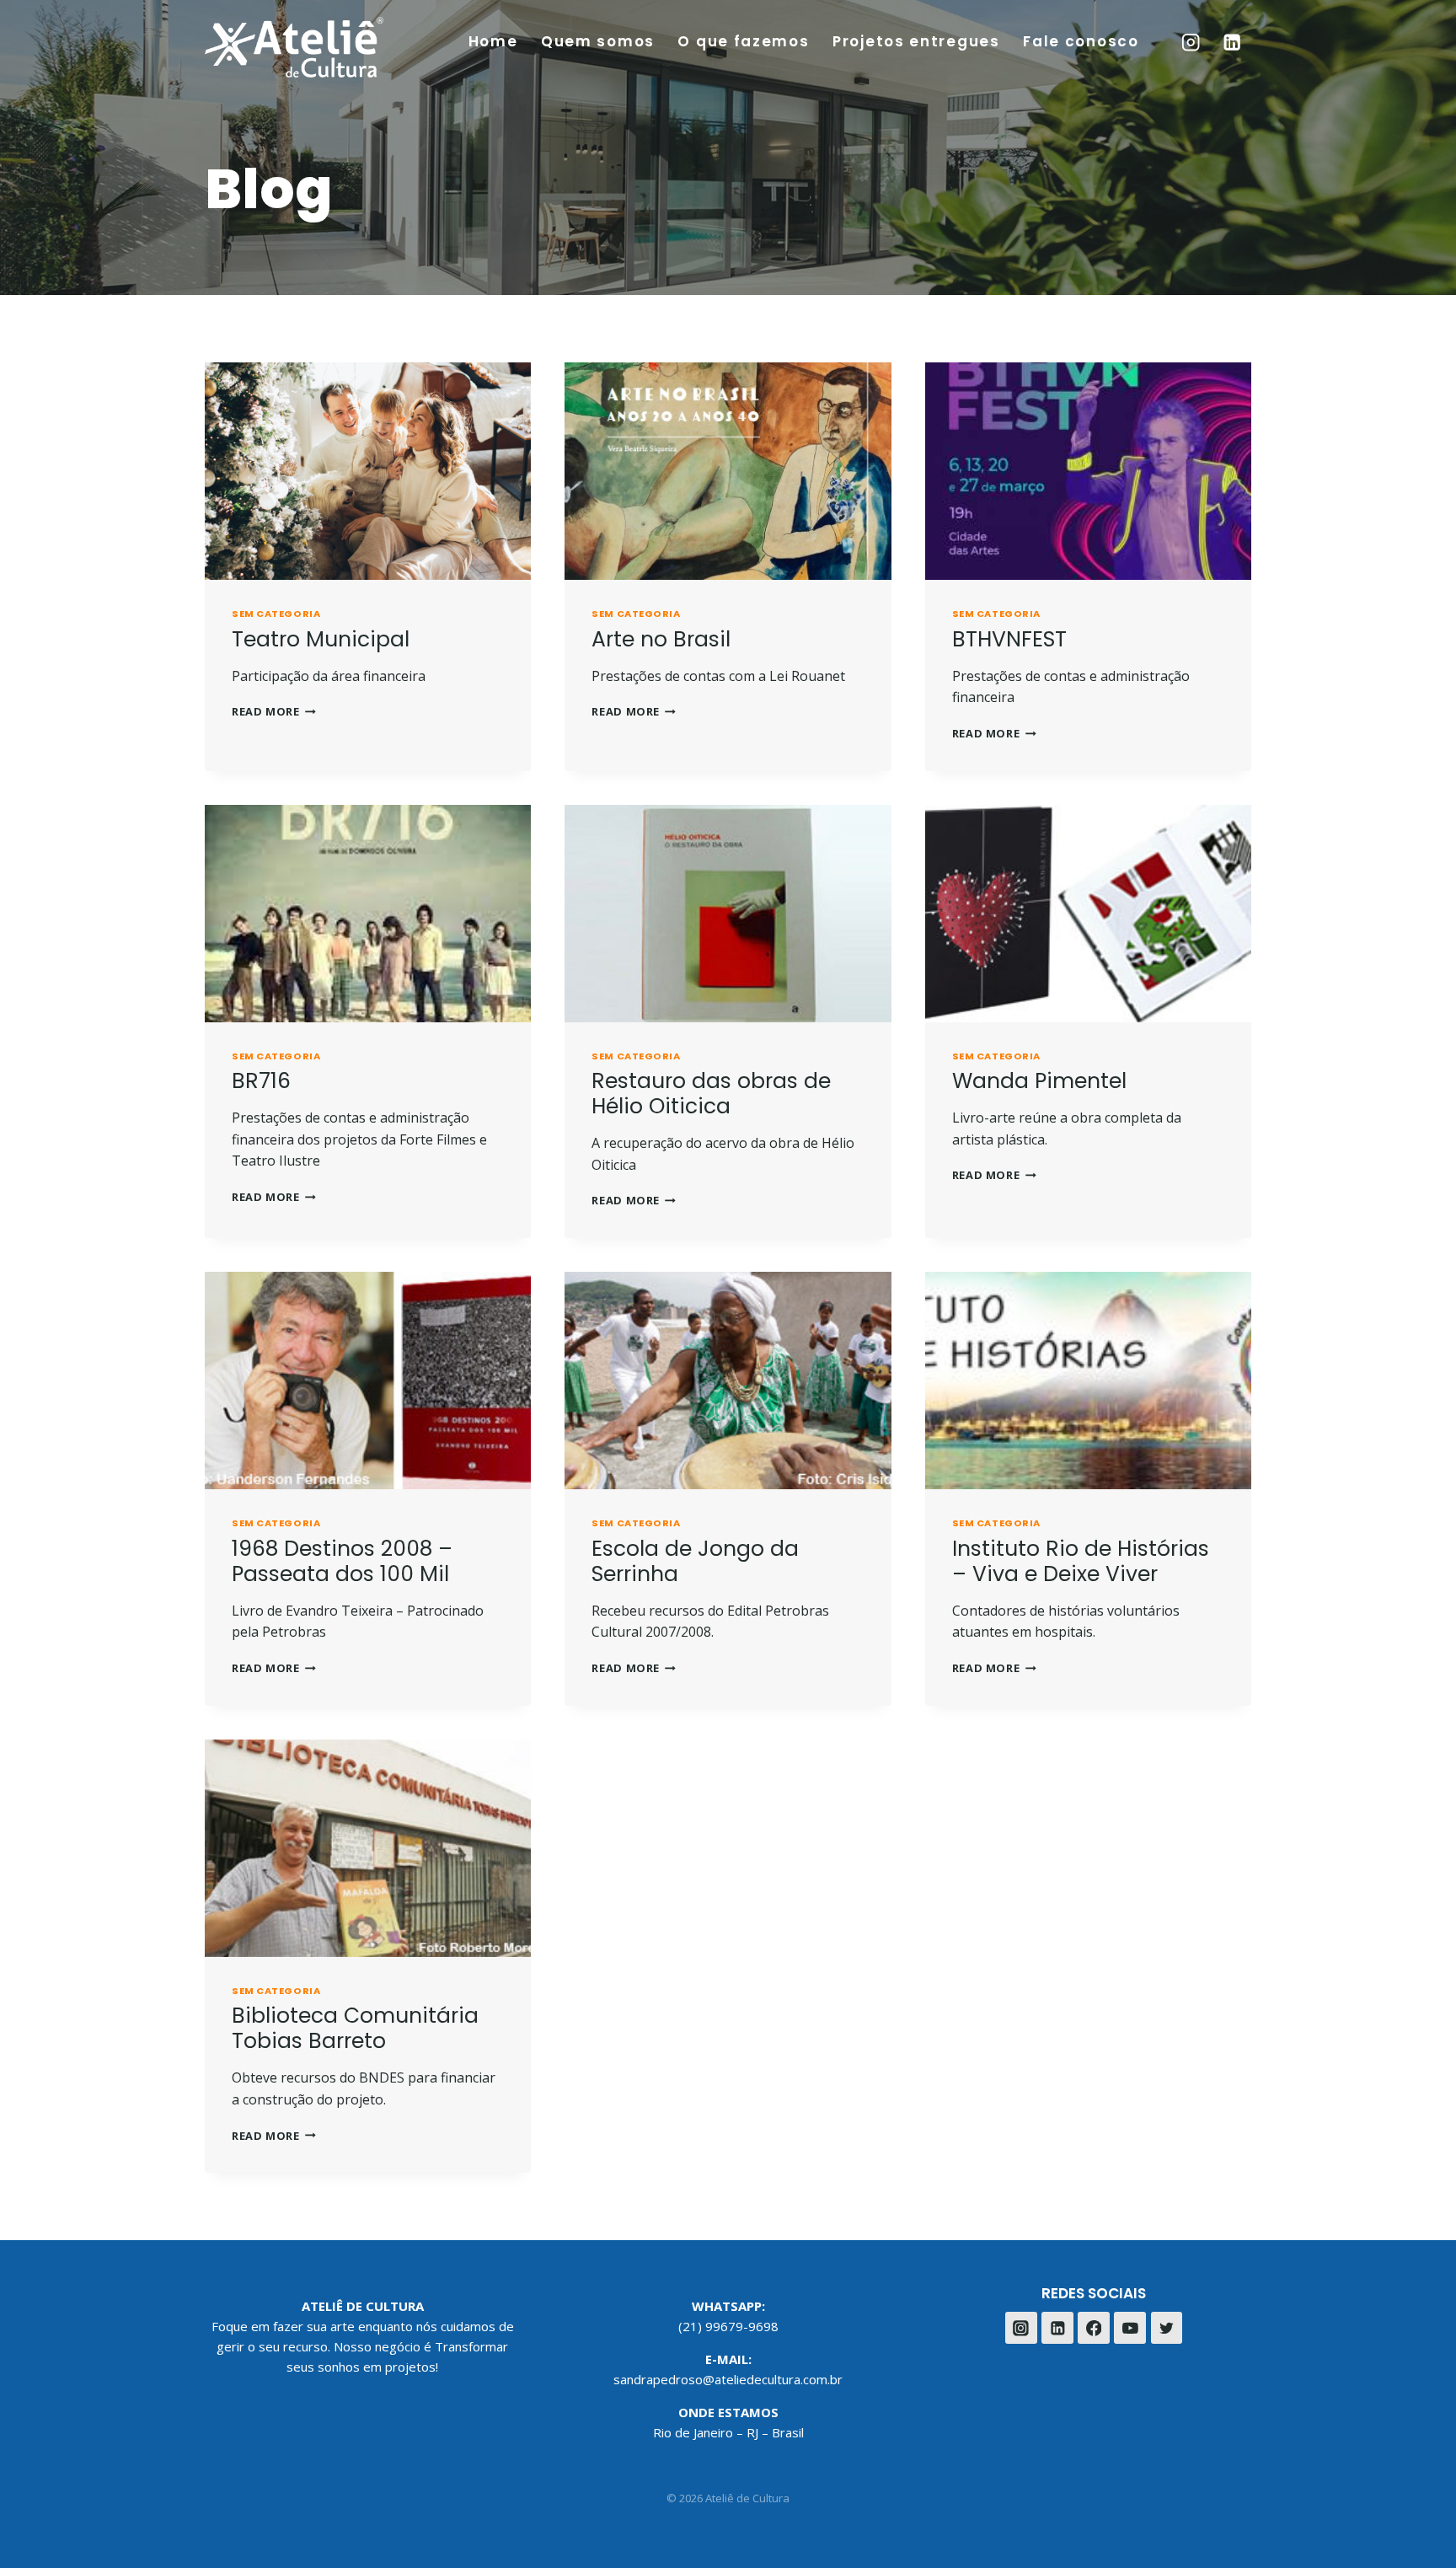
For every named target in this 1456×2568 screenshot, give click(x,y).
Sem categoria (276, 614)
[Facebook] (1094, 2328)
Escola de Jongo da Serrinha (695, 1561)
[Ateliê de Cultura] (294, 47)
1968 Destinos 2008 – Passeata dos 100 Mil (342, 1561)
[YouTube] (1130, 2328)
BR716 (261, 1081)
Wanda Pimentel (1039, 1081)
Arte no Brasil (661, 639)
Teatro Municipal (321, 639)
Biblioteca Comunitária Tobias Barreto (355, 2028)
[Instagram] (1190, 43)
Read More (274, 711)
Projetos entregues (916, 41)
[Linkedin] (1232, 43)
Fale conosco (1081, 41)
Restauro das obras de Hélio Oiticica (711, 1094)
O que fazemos (743, 41)
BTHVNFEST (1009, 639)
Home (493, 41)
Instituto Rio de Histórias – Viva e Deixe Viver (1081, 1561)
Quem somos (598, 41)
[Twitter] (1167, 2328)
